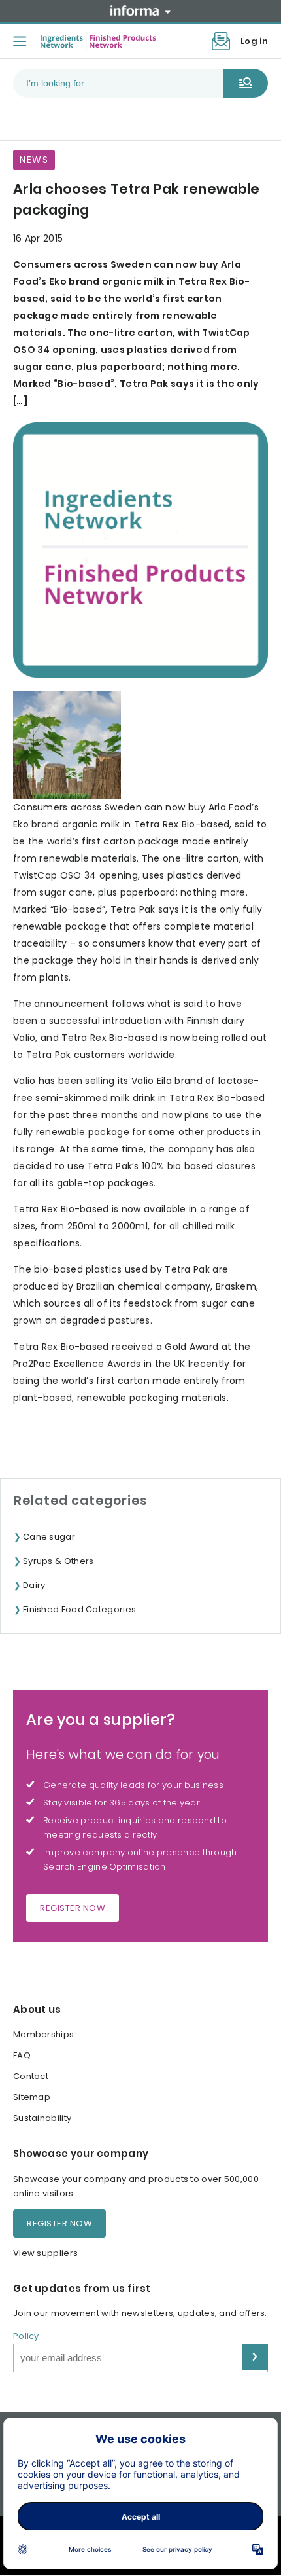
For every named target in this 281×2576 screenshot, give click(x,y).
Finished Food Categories (79, 1609)
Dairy (34, 1585)
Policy (26, 2336)
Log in (254, 41)
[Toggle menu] (20, 41)
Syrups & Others (58, 1561)
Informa (140, 10)
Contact (31, 2076)
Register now (73, 1908)
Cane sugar (49, 1537)
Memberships (43, 2034)
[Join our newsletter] (221, 41)
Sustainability (42, 2118)
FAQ (22, 2055)
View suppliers (45, 2253)
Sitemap (32, 2097)
